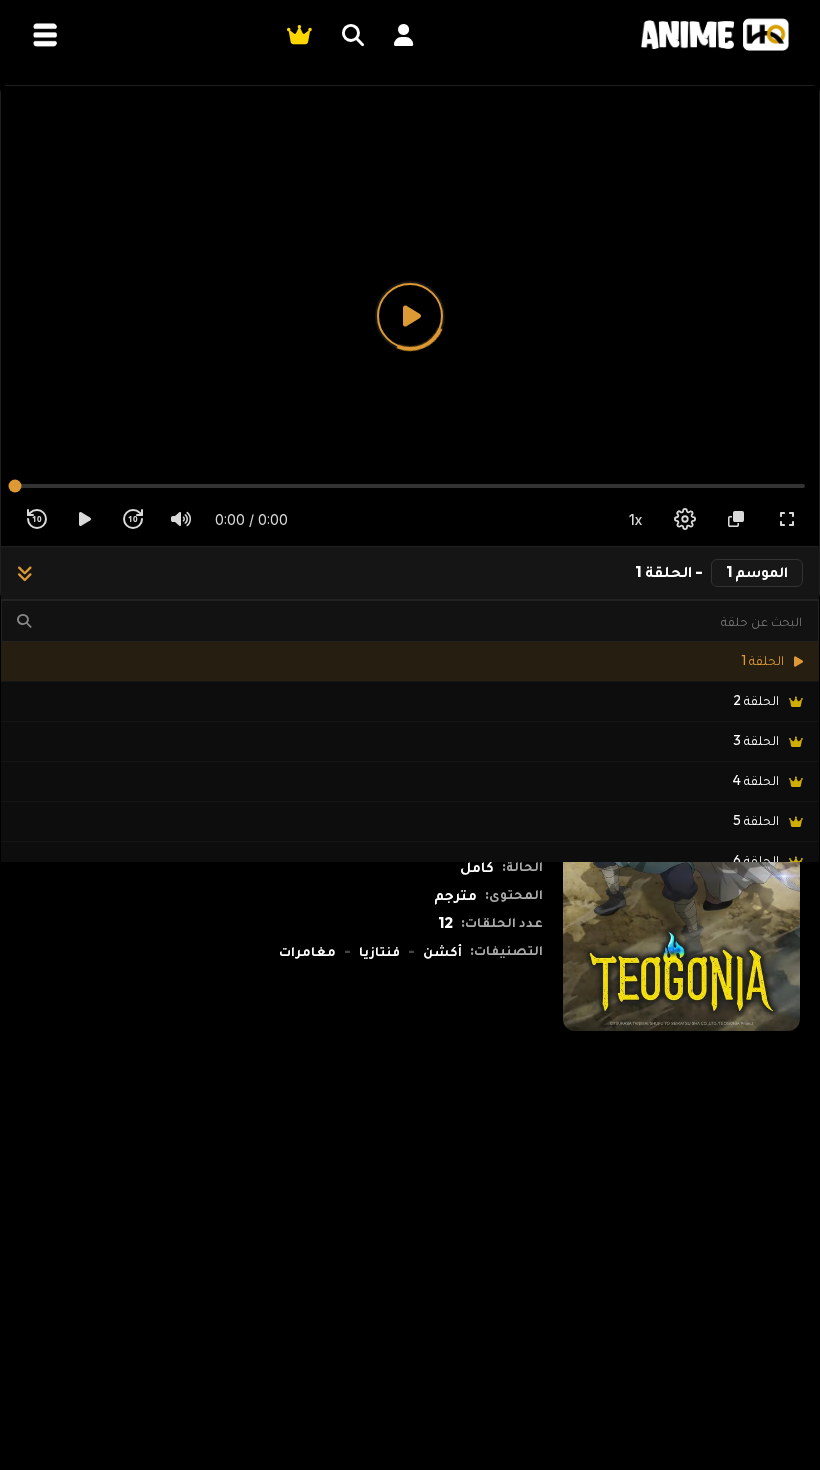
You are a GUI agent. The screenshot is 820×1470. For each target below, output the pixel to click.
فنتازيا (379, 951)
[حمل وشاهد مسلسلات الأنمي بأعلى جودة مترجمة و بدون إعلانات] (715, 34)
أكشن (442, 951)
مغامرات (307, 951)
